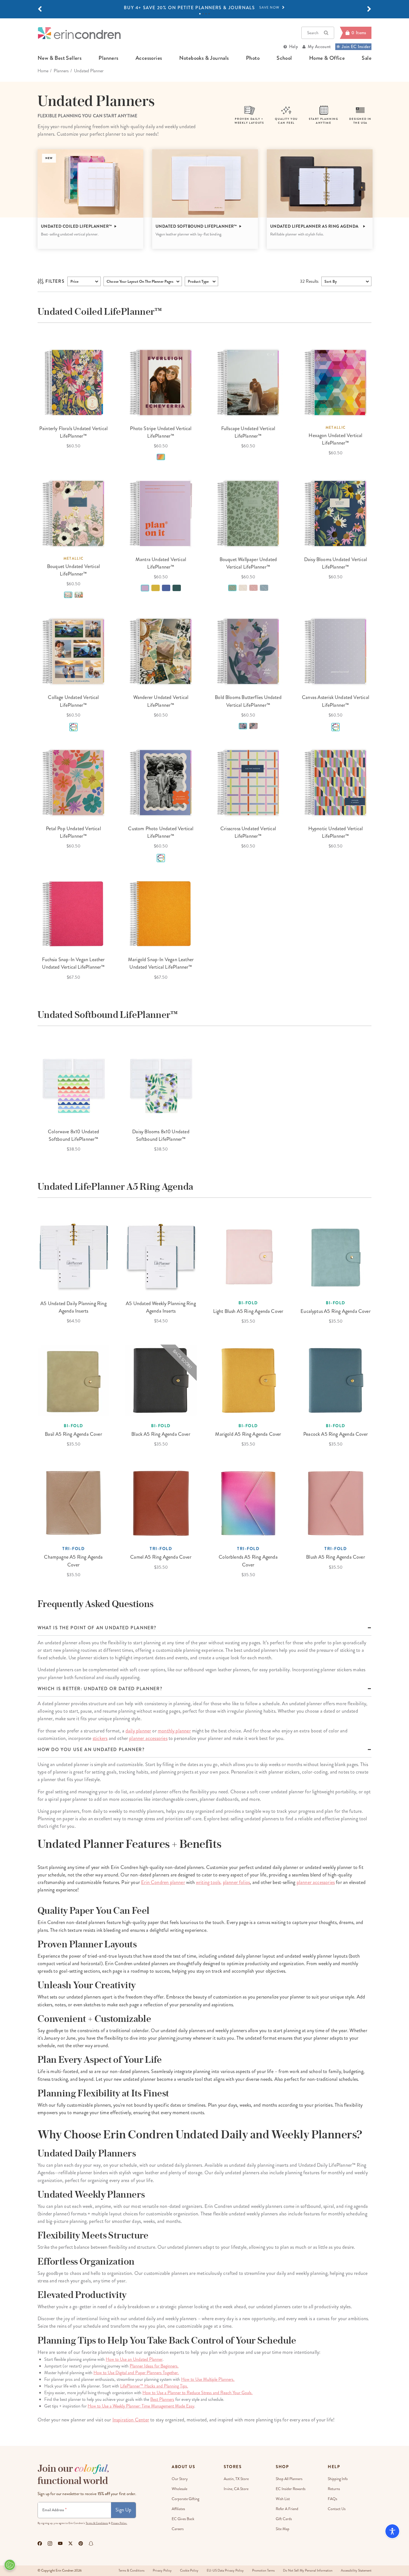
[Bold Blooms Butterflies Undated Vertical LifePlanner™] (248, 651)
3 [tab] (206, 14)
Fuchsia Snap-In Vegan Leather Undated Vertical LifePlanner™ (73, 963)
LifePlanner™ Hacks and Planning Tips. (154, 2386)
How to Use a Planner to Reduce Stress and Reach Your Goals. (198, 2393)
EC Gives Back (183, 2519)
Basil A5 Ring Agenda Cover (73, 1434)
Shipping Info (338, 2479)
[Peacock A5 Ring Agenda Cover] (336, 1380)
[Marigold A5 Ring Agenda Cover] (248, 1380)
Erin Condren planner (163, 1882)
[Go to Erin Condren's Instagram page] (50, 2543)
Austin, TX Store (236, 2479)
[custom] (161, 457)
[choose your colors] (73, 727)
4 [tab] (209, 14)
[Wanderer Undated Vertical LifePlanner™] (161, 651)
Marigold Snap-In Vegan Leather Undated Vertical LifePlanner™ (161, 963)
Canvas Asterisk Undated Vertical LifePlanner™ (336, 701)
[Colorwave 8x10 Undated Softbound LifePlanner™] (73, 1086)
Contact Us (337, 2509)
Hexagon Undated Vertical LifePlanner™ (335, 439)
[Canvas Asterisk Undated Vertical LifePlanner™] (336, 651)
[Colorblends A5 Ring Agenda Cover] (248, 1503)
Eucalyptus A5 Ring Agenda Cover (336, 1311)
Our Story (180, 2479)
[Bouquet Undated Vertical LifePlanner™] (73, 514)
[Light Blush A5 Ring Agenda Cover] (248, 1258)
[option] (204, 8)
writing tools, (209, 1882)
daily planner (138, 1731)
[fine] (166, 588)
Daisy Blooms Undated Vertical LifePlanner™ (336, 563)
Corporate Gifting (185, 2499)
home (43, 71)
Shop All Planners (289, 2479)
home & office (327, 58)
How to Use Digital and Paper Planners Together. (136, 2373)
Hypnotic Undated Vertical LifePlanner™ (336, 832)
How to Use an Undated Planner (134, 2359)
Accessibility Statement (356, 2571)
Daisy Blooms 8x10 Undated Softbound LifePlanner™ (161, 1135)
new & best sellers (60, 58)
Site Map (283, 2529)
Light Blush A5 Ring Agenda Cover (248, 1311)
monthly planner (174, 1731)
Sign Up (123, 2510)
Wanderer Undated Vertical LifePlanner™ (161, 701)
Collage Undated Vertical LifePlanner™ (73, 701)
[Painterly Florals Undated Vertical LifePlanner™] (73, 383)
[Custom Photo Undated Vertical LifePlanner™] (161, 783)
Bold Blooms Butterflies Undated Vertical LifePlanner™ (248, 701)
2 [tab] (203, 14)
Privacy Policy (162, 2571)
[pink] (253, 726)
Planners (61, 71)
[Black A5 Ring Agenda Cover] (161, 1380)
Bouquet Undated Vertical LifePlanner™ (73, 570)
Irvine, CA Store (236, 2489)
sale (367, 58)
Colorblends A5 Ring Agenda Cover (248, 1561)
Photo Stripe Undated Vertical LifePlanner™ (161, 432)
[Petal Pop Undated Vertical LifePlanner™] (73, 783)
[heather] (243, 726)
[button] (40, 9)
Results (309, 281)
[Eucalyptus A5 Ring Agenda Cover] (336, 1258)
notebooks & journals (204, 58)
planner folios (236, 1882)
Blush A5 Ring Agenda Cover (336, 1557)
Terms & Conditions (97, 2523)
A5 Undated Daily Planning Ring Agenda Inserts (73, 1307)
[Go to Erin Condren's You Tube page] (60, 2543)
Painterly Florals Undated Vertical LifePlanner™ (73, 432)
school (284, 58)
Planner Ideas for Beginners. (154, 2366)
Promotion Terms (263, 2571)
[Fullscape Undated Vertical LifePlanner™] (248, 383)
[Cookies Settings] (10, 2565)
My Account (319, 47)
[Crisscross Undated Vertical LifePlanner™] (248, 783)
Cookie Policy (189, 2571)
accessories (149, 58)
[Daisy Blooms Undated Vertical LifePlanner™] (336, 514)
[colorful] (79, 595)
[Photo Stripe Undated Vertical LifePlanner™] (161, 383)
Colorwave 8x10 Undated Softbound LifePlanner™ (73, 1135)
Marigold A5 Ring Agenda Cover (248, 1434)
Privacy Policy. (119, 2523)
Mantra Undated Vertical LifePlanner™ (161, 563)
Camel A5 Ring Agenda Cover (161, 1557)
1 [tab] (200, 14)
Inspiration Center (131, 2420)
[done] (177, 588)
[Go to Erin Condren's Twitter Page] (71, 2543)
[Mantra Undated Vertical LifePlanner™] (161, 514)
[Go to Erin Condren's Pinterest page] (81, 2543)
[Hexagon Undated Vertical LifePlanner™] (336, 383)
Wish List (283, 2499)
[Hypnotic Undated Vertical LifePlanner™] (336, 783)
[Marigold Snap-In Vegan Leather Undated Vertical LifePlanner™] (161, 914)
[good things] (156, 588)
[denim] (264, 588)
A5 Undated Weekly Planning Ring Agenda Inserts (161, 1307)
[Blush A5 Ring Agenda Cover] (336, 1503)
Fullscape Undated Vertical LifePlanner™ (248, 432)
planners (108, 58)
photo (253, 58)
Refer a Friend (287, 2509)
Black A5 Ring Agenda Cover (161, 1434)
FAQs (332, 2499)
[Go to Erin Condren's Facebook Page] (40, 2543)
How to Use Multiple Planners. (208, 2379)
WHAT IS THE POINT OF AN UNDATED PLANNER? (97, 1628)
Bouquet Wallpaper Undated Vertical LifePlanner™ (248, 563)
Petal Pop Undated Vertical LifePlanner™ (73, 832)
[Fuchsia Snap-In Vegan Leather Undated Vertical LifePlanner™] (73, 914)
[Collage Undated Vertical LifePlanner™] (73, 651)
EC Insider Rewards (291, 2489)
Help (294, 47)
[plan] (145, 588)
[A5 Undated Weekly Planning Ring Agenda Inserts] (161, 1258)
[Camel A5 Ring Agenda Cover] (161, 1503)
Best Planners (162, 2399)
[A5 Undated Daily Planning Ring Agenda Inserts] (73, 1258)
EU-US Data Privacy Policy (225, 2571)
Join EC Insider (356, 47)
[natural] (243, 588)
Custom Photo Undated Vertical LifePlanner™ (161, 832)
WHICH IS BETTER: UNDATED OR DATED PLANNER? (100, 1689)
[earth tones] (68, 595)
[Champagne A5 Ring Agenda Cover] (73, 1503)
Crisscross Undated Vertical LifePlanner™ (248, 832)
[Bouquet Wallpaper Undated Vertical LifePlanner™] (248, 514)
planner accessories (148, 1738)
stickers (100, 1738)
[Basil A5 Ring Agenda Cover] (73, 1380)
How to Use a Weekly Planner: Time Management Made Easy (141, 2406)
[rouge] (253, 588)
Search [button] (313, 33)
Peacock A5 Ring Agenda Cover (336, 1434)
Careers (178, 2529)
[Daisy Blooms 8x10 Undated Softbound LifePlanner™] (161, 1086)
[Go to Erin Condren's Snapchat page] (91, 2543)
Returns (334, 2489)
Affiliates (178, 2509)
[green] (232, 588)
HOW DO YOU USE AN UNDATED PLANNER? (91, 1750)
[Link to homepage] (79, 33)
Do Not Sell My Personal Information (308, 2571)
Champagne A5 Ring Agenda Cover (73, 1561)
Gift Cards (284, 2519)
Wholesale (179, 2489)
